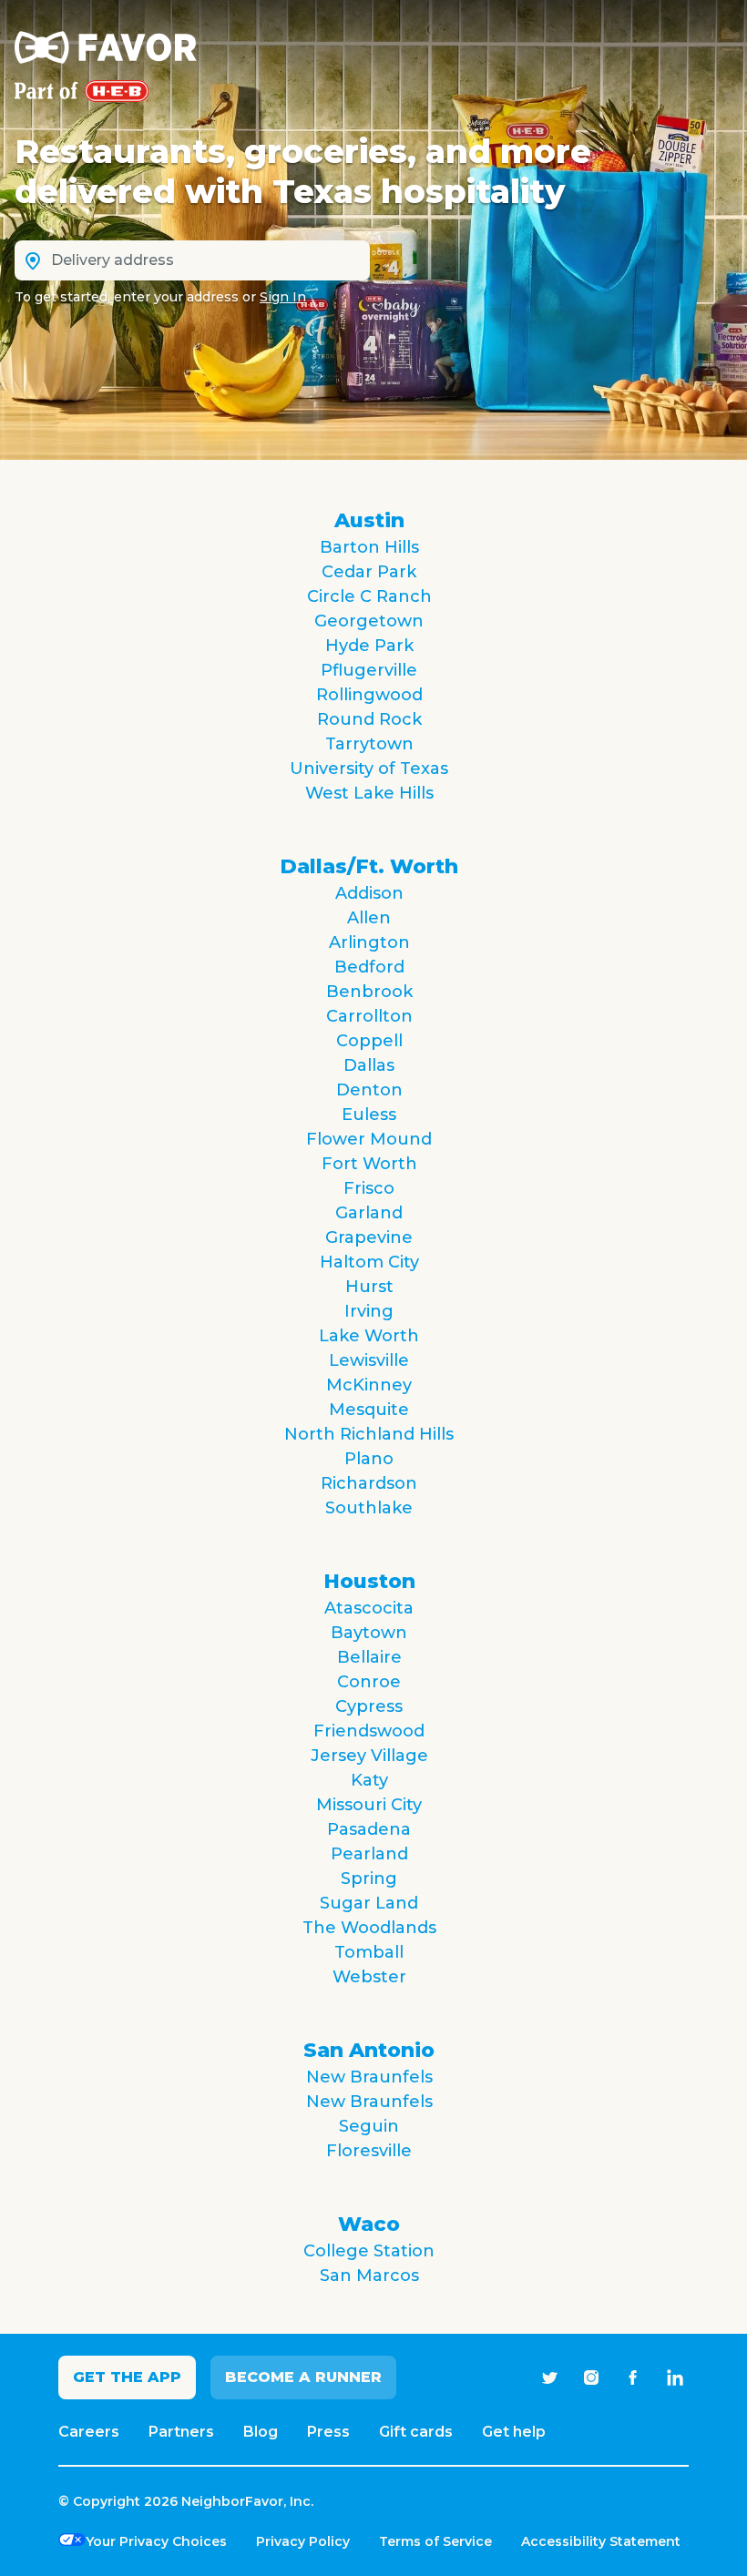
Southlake (369, 1508)
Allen (369, 918)
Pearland (369, 1854)
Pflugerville (369, 670)
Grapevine (369, 1237)
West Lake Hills (369, 793)
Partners (181, 2432)
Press (328, 2432)
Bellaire (369, 1657)
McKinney (369, 1385)
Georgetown (369, 621)
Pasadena (369, 1829)
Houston (369, 1581)
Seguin (369, 2126)
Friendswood (369, 1731)
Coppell (369, 1041)
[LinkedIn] (675, 2377)
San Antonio (369, 2050)
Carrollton (369, 1016)
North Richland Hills (369, 1434)
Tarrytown (369, 744)
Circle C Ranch (369, 596)
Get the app (127, 2377)
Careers (89, 2432)
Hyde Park (369, 646)
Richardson (369, 1483)
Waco (369, 2224)
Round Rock (369, 719)
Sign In (283, 297)
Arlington (369, 942)
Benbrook (369, 992)
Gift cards (416, 2432)
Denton (369, 1090)
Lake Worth (369, 1336)
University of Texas (369, 769)
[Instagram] (591, 2377)
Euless (369, 1115)
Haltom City (369, 1262)
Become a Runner (303, 2377)
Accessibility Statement (601, 2541)
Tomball (369, 1952)
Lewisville (369, 1360)
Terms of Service (435, 2541)
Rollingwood (369, 695)
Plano (369, 1459)
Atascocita (369, 1608)
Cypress (369, 1706)
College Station (369, 2251)
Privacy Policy (303, 2541)
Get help (514, 2432)
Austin (369, 520)
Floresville (369, 2151)
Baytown (369, 1633)
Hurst (369, 1287)
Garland (369, 1213)
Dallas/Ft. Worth (369, 866)
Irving (369, 1311)
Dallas (369, 1065)
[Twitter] (549, 2377)
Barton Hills (369, 547)
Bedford (369, 967)
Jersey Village (369, 1756)
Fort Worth (369, 1164)
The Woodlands (369, 1928)
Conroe (369, 1682)
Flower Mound (369, 1139)
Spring (369, 1879)
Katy (369, 1780)
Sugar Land (369, 1903)
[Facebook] (633, 2377)
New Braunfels (369, 2077)
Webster (369, 1977)
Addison (369, 893)
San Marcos (369, 2276)
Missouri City (369, 1805)
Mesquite (369, 1410)
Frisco (369, 1188)
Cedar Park (369, 572)
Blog (261, 2432)
